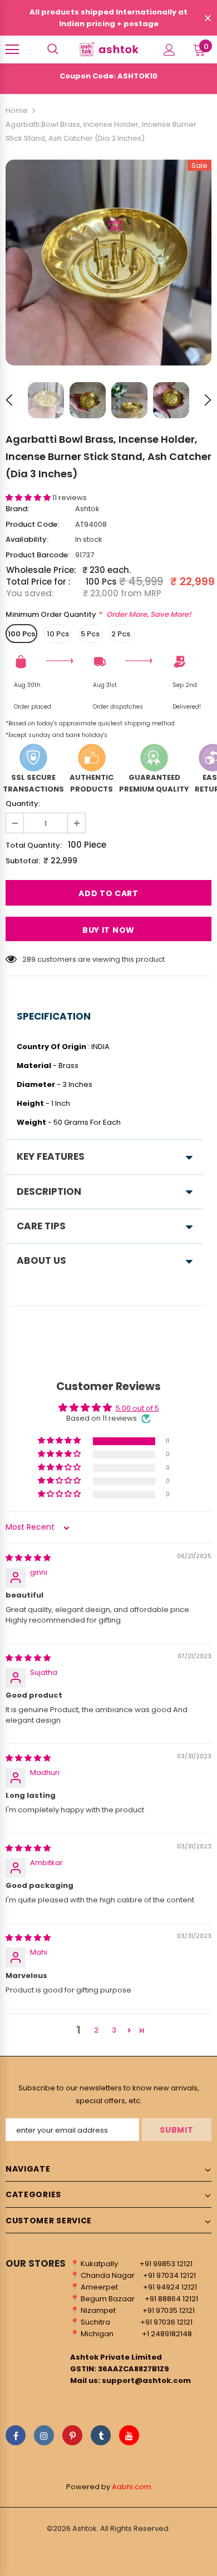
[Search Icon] (53, 50)
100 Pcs (21, 634)
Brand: (17, 509)
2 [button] (96, 2030)
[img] (28, 1558)
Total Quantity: (34, 845)
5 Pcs (90, 634)
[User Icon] (169, 50)
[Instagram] (44, 2435)
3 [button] (114, 2030)
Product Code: (32, 524)
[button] (29, 498)
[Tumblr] (101, 2435)
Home (17, 110)
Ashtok (87, 509)
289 (29, 959)
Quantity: (23, 804)
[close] (208, 19)
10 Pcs (58, 634)
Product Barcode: (38, 555)
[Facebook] (16, 2435)
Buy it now (108, 930)
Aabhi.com (132, 2487)
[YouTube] (129, 2435)
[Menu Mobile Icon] (12, 50)
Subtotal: (23, 861)
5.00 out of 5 (137, 1408)
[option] (108, 263)
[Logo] (108, 49)
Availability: (27, 539)
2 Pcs (121, 634)
